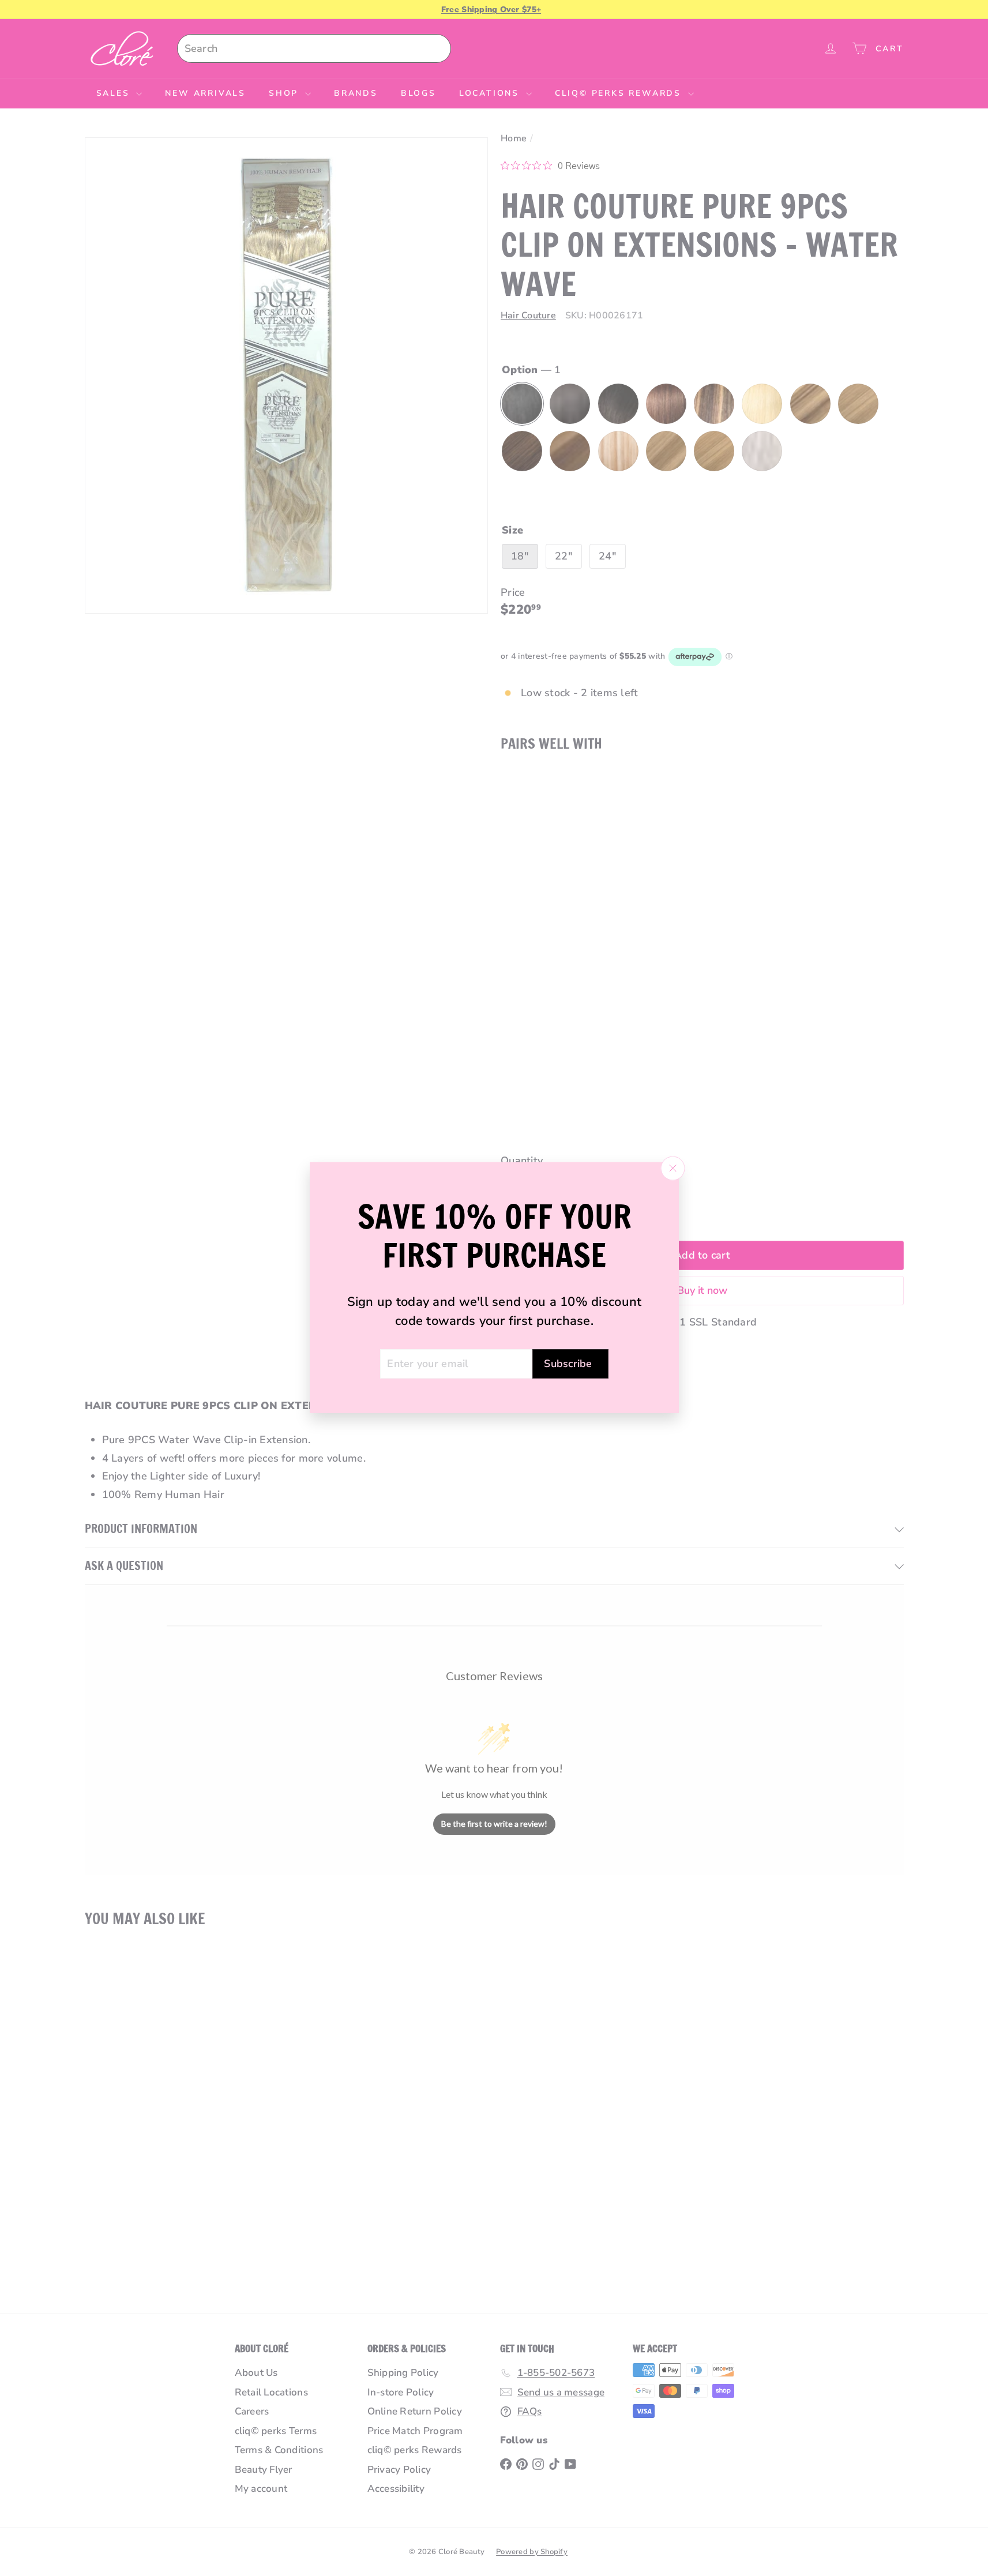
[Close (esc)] (673, 1169)
